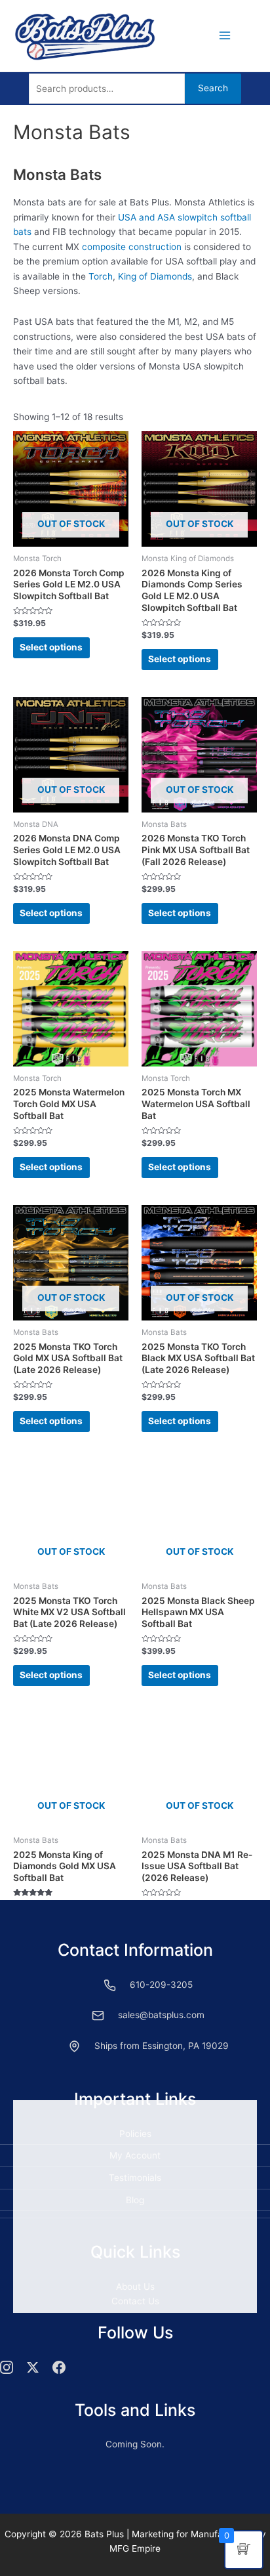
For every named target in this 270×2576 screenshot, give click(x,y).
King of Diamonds (155, 276)
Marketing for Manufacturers (192, 2534)
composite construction (132, 247)
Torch (101, 276)
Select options (51, 647)
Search (213, 88)
